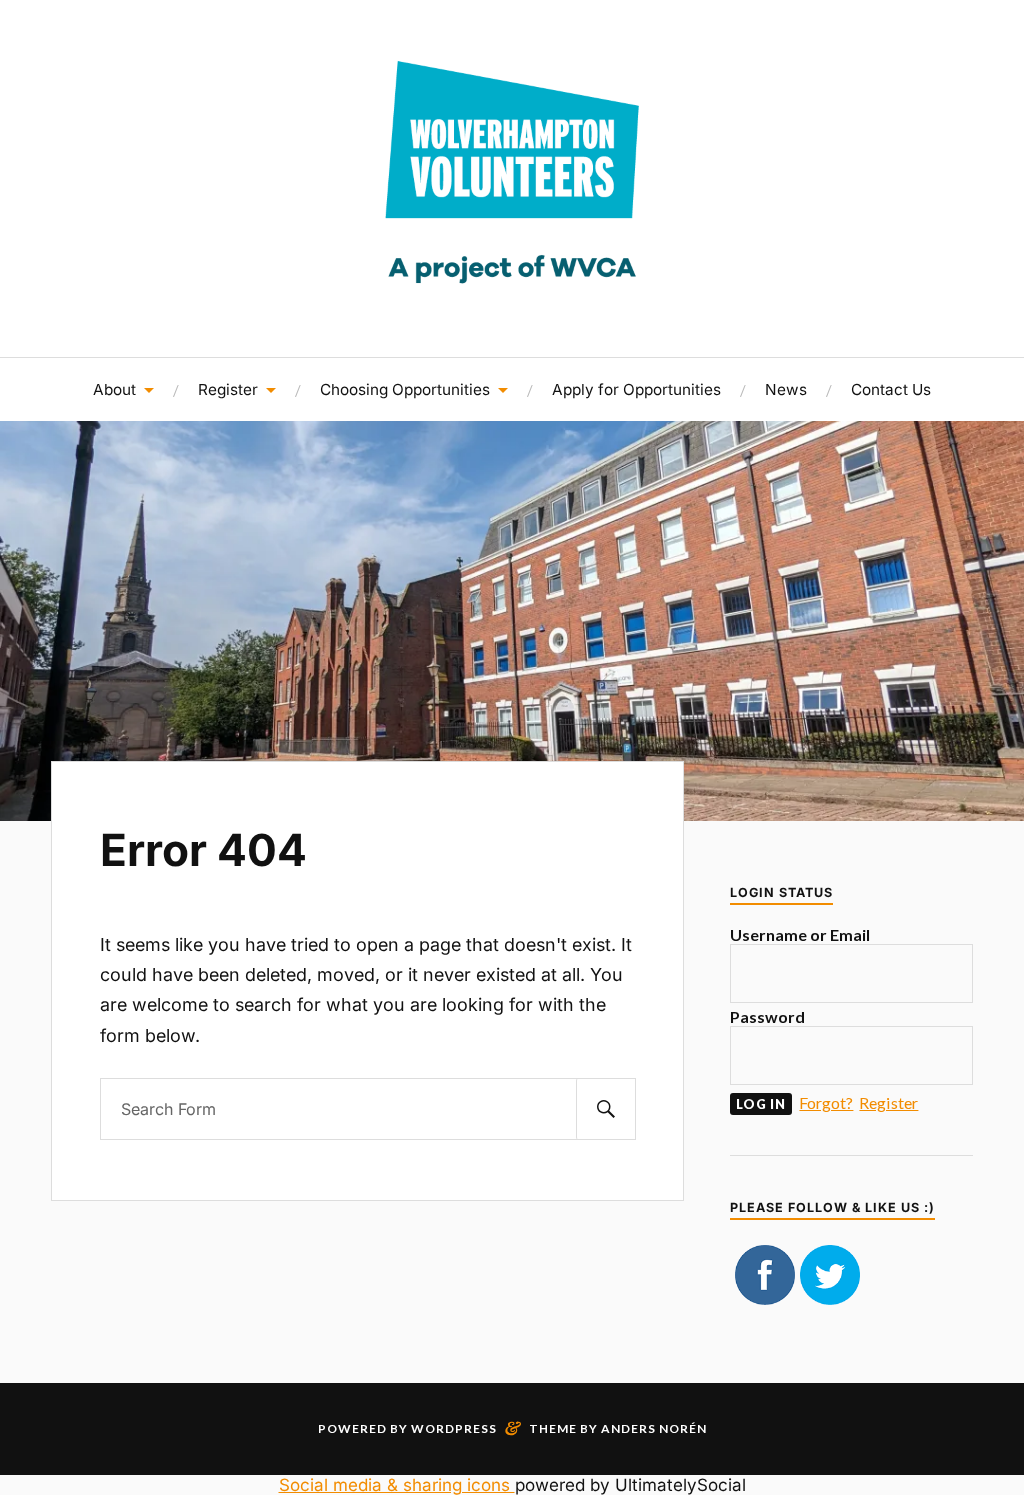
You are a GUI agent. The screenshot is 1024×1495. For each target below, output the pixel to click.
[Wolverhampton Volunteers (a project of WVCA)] (512, 298)
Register (228, 389)
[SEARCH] (606, 1109)
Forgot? (826, 1102)
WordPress (454, 1428)
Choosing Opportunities (405, 389)
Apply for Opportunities (636, 389)
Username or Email (800, 934)
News (786, 389)
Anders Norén (654, 1428)
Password (767, 1016)
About (114, 389)
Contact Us (891, 389)
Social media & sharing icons (397, 1485)
